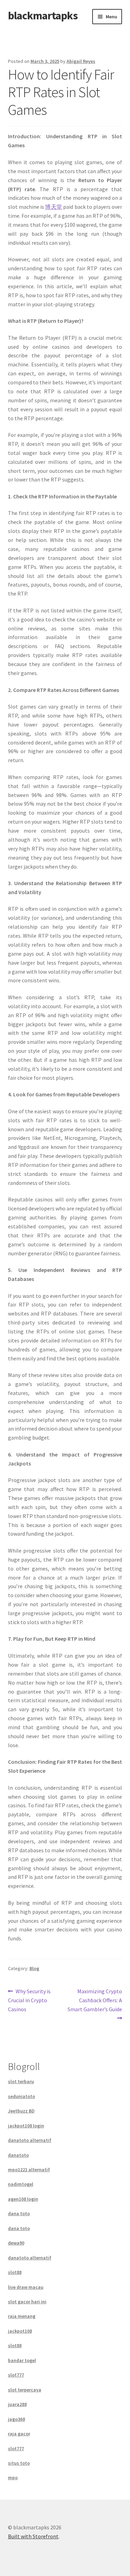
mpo (13, 2477)
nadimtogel (21, 2184)
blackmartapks (43, 16)
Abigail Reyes (81, 61)
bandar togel (22, 2360)
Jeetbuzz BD (21, 2111)
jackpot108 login (26, 2126)
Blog (34, 1968)
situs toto (19, 2463)
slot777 (16, 2375)
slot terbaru (21, 2081)
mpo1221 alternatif (29, 2170)
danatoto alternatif (30, 2140)
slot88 (15, 2272)
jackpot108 (20, 2331)
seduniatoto (21, 2096)
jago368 (16, 2419)
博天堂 (54, 207)
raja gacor (19, 2434)
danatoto (18, 2155)
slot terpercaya (25, 2390)
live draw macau (26, 2287)
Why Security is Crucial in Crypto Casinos (29, 2000)
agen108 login (23, 2199)
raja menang (22, 2316)
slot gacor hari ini (27, 2302)
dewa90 (16, 2243)
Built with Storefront (33, 2536)
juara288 (17, 2404)
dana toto (19, 2213)
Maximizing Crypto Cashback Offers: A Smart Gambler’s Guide (95, 2000)
